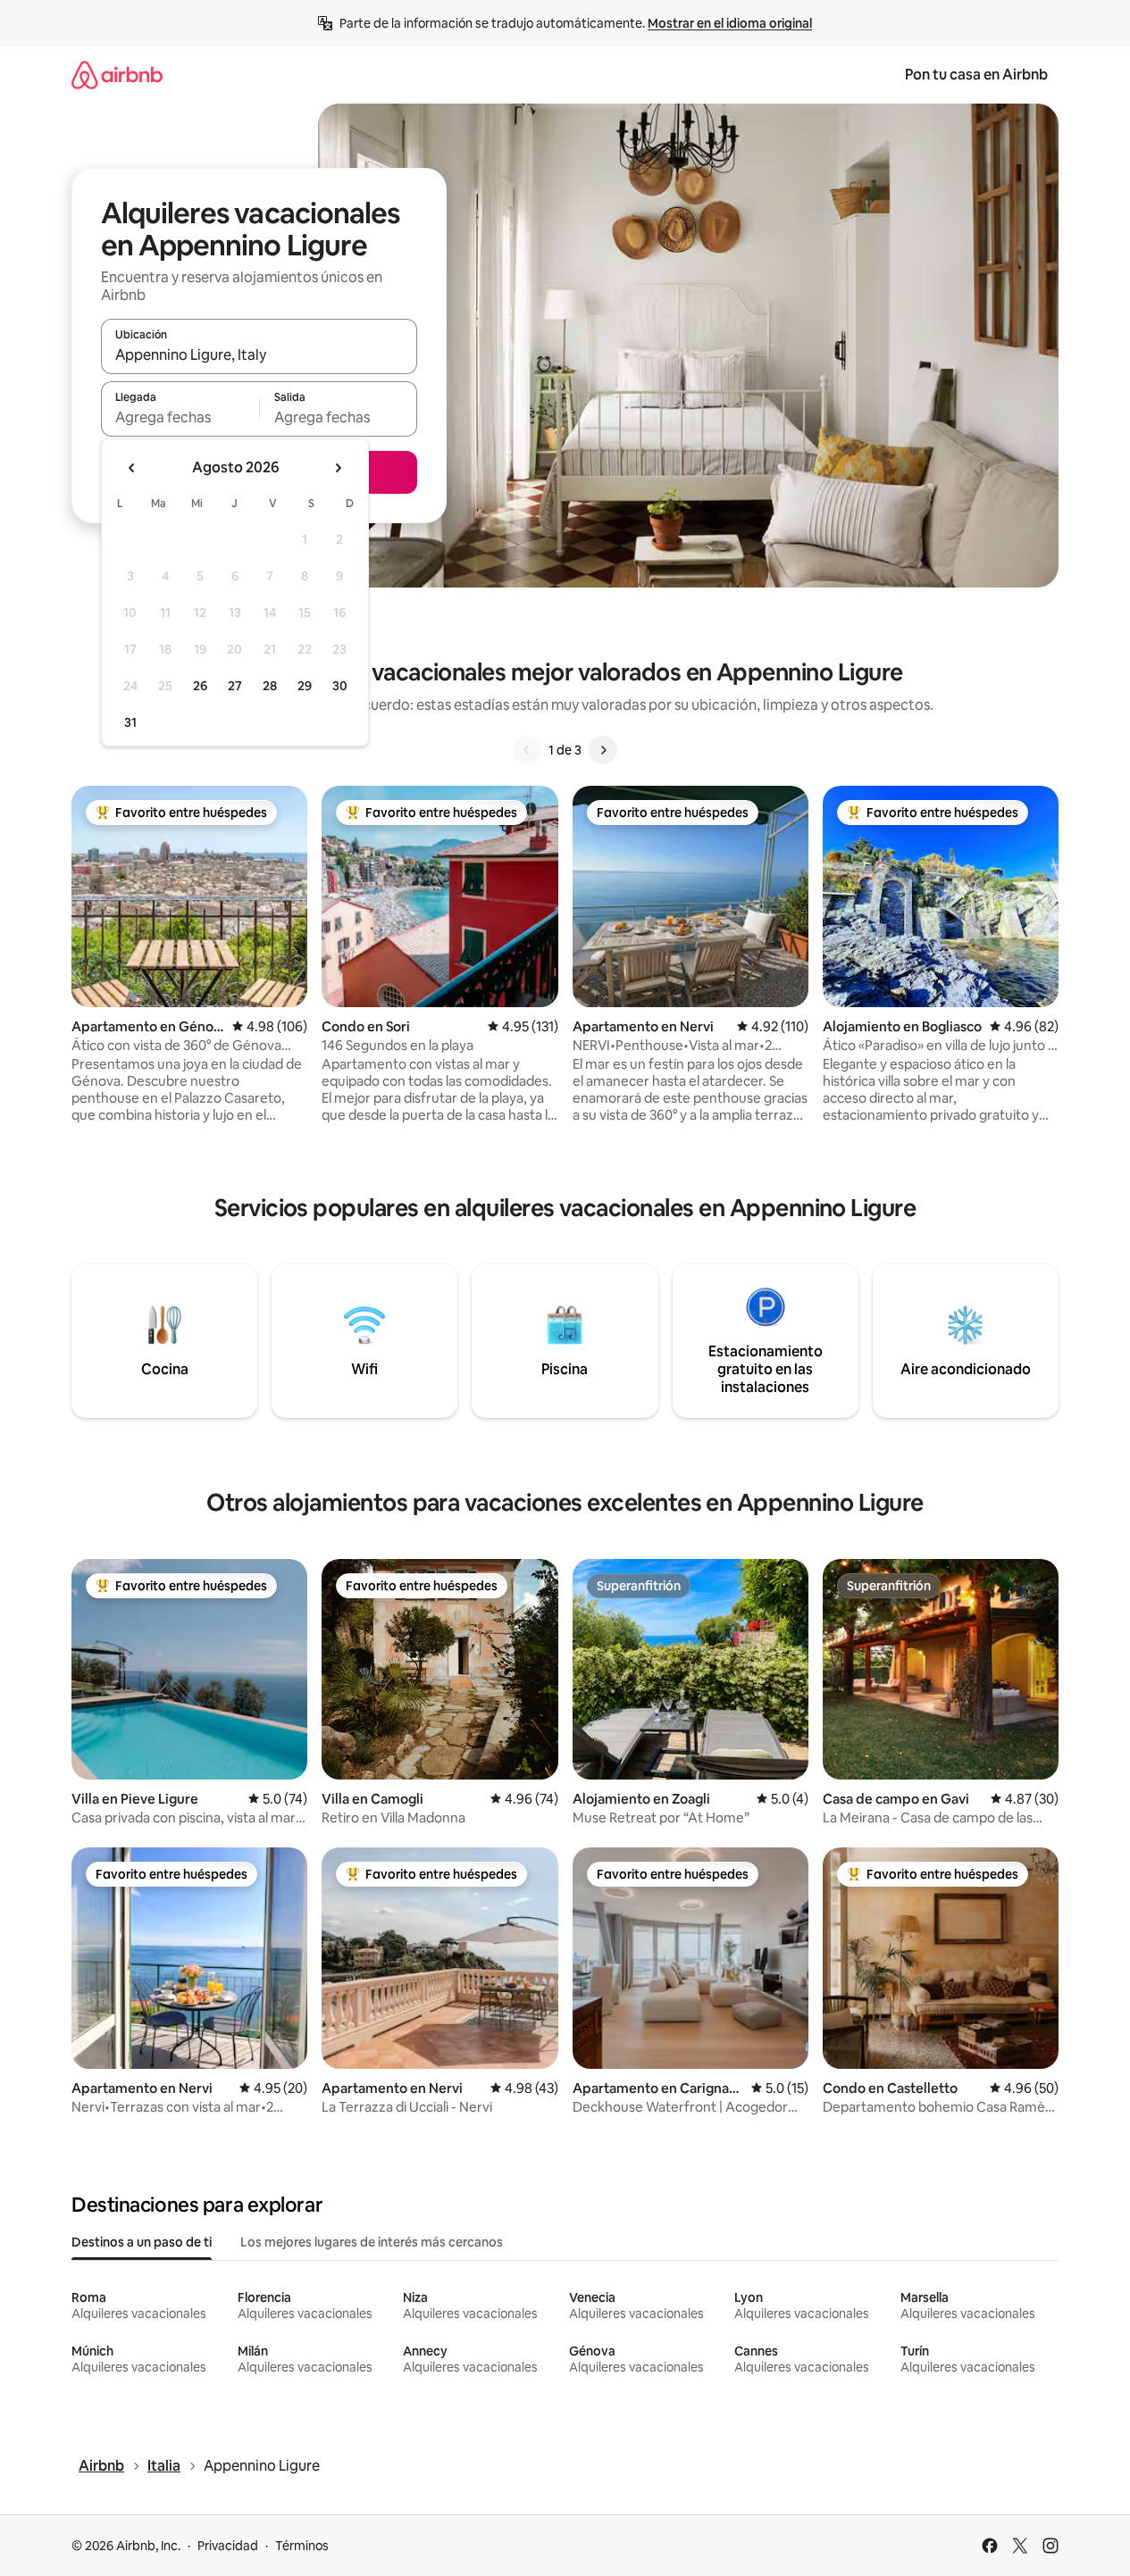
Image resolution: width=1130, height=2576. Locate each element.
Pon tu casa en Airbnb (976, 75)
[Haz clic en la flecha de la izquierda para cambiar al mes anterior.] (132, 468)
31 (130, 722)
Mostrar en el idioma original (730, 23)
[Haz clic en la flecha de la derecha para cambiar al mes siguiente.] (338, 468)
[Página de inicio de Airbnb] (117, 75)
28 (270, 686)
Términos (302, 2546)
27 (235, 686)
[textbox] (180, 417)
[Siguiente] (603, 750)
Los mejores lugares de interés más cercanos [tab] (372, 2242)
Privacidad (228, 2546)
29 (305, 686)
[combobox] (259, 354)
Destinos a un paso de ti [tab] (142, 2242)
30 (340, 686)
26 (200, 686)
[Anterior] (527, 750)
